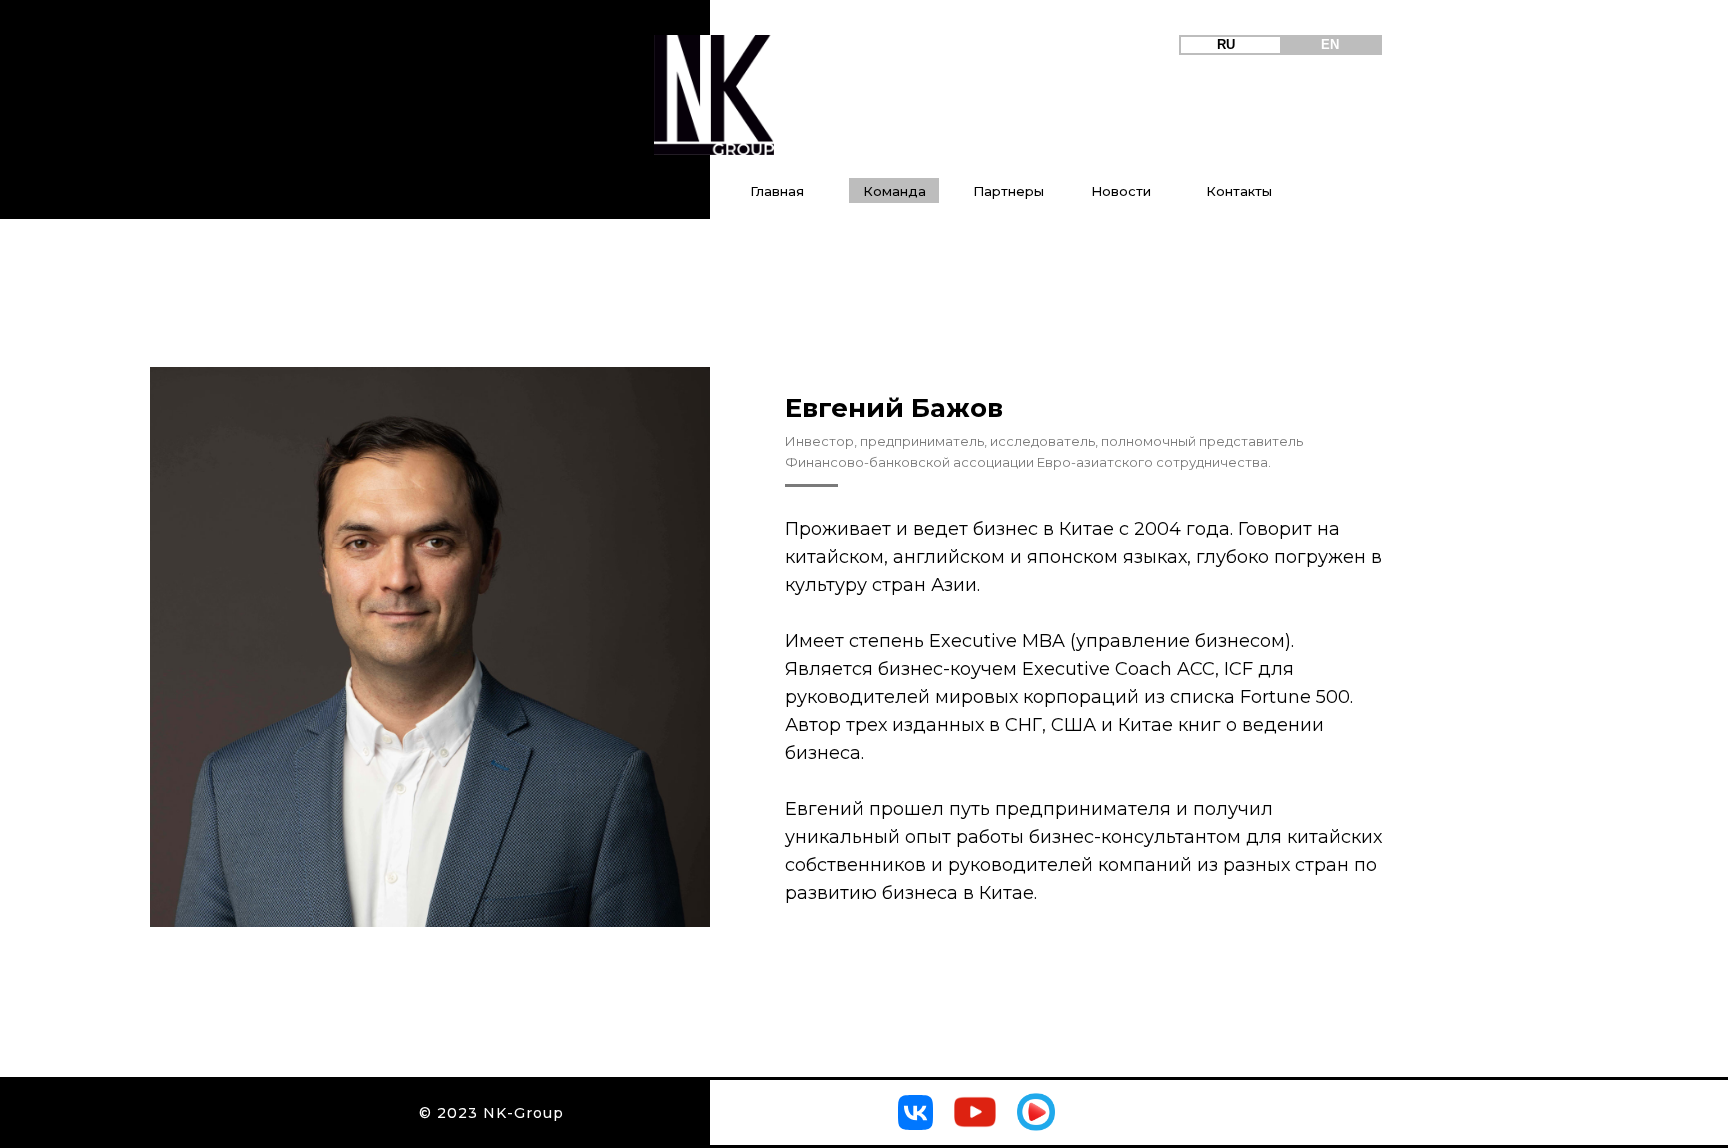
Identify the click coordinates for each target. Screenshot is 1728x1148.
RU (1226, 44)
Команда (894, 191)
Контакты (1239, 191)
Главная (777, 191)
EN (1330, 44)
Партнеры (1008, 191)
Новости (1121, 191)
